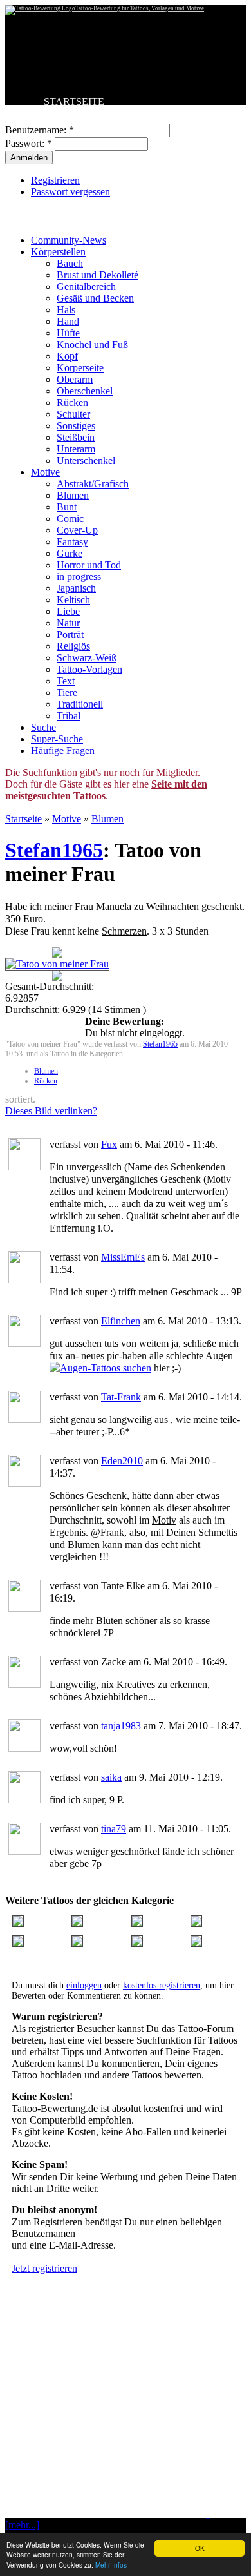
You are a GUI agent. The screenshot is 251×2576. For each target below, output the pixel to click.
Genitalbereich (86, 286)
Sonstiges (76, 426)
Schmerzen (124, 931)
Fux (109, 1144)
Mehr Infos (111, 2565)
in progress (79, 576)
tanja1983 (121, 1726)
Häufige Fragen (63, 751)
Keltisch (73, 600)
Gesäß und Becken (95, 298)
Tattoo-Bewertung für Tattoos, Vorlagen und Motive (140, 8)
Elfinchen (121, 1321)
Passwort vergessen (70, 192)
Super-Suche (57, 739)
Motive (45, 472)
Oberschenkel (85, 391)
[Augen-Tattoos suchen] (100, 1368)
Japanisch (76, 588)
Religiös (73, 646)
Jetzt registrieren (44, 2268)
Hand (68, 321)
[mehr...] (22, 2525)
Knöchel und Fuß (92, 344)
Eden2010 (122, 1461)
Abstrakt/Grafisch (93, 484)
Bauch (70, 263)
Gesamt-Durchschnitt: (50, 986)
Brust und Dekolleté (98, 275)
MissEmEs (123, 1257)
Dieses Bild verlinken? (51, 1111)
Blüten (109, 1621)
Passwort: (29, 143)
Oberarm (75, 379)
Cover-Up (77, 530)
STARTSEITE (74, 102)
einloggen (84, 1985)
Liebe (68, 611)
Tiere (67, 692)
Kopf (67, 356)
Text (66, 681)
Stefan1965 (54, 850)
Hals (66, 310)
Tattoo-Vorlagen (89, 669)
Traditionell (80, 704)
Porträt (70, 634)
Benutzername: (40, 130)
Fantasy (72, 542)
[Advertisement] (126, 2428)
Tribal (69, 716)
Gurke (70, 553)
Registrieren (55, 180)
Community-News (69, 240)
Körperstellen (58, 252)
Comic (70, 518)
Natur (68, 623)
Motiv (164, 1520)
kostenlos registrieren (162, 1985)
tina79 (114, 1829)
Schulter (73, 414)
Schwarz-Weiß (87, 658)
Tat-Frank (121, 1397)
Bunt (67, 507)
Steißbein (76, 437)
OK (200, 2548)
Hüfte (68, 333)
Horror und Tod (89, 565)
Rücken (72, 402)
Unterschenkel (86, 460)
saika (111, 1777)
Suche (43, 727)
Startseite (23, 819)
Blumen (73, 495)
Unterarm (76, 449)
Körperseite (80, 368)
